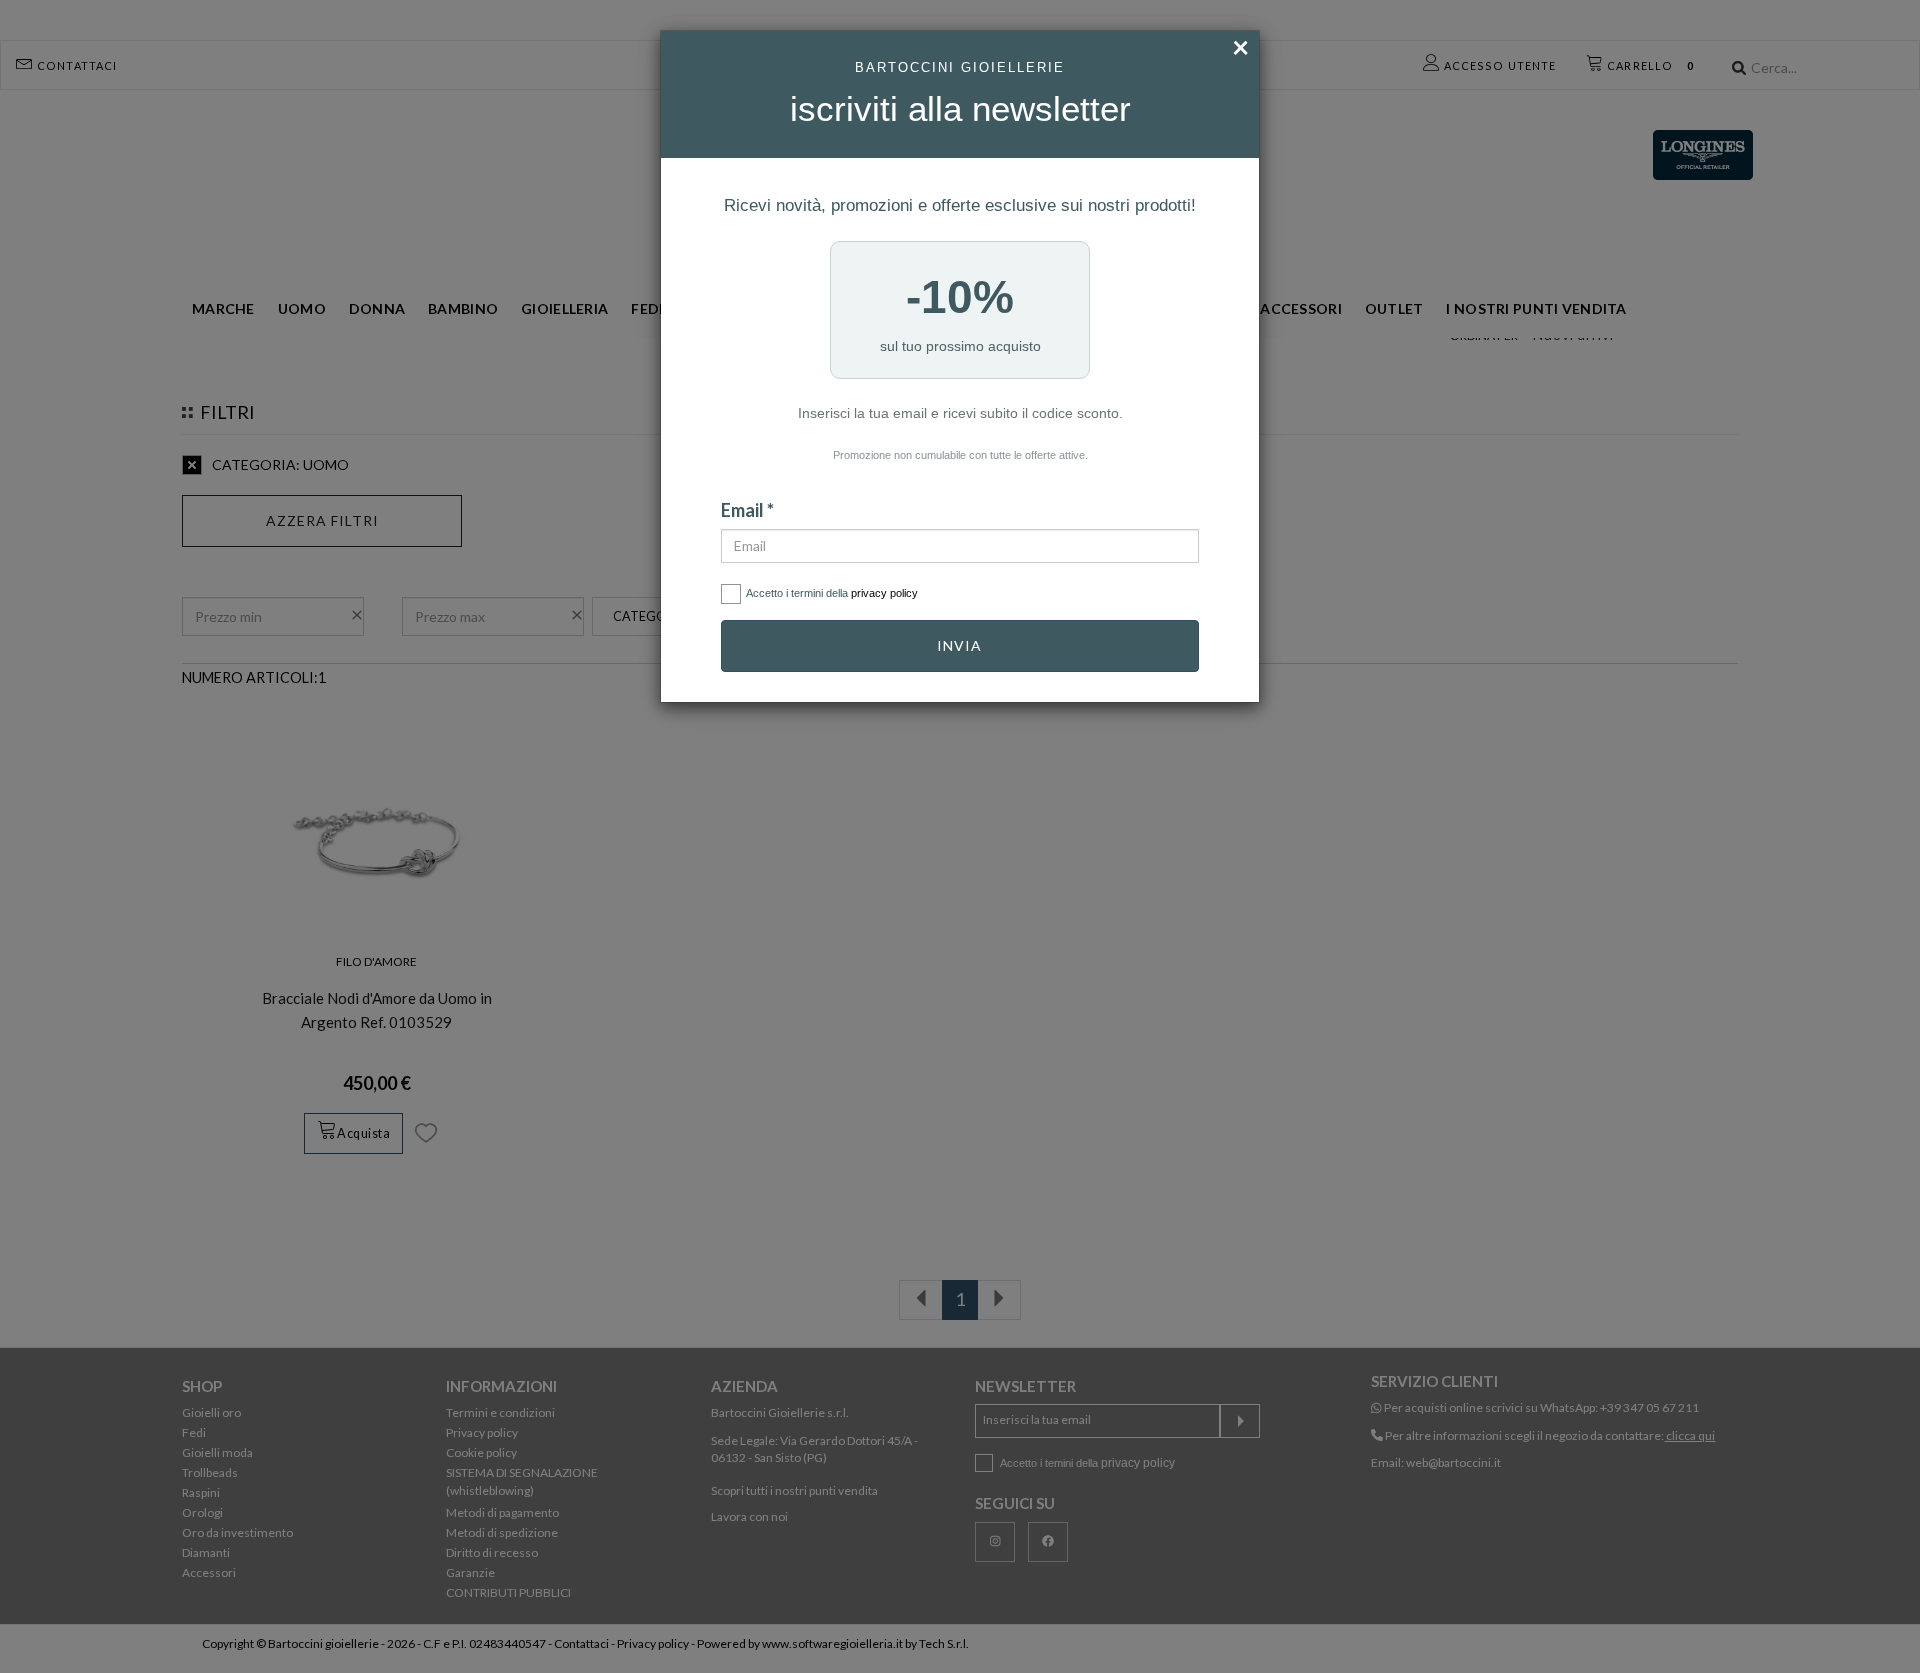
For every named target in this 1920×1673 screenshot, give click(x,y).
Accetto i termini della (832, 593)
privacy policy (884, 593)
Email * (747, 510)
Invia (959, 645)
